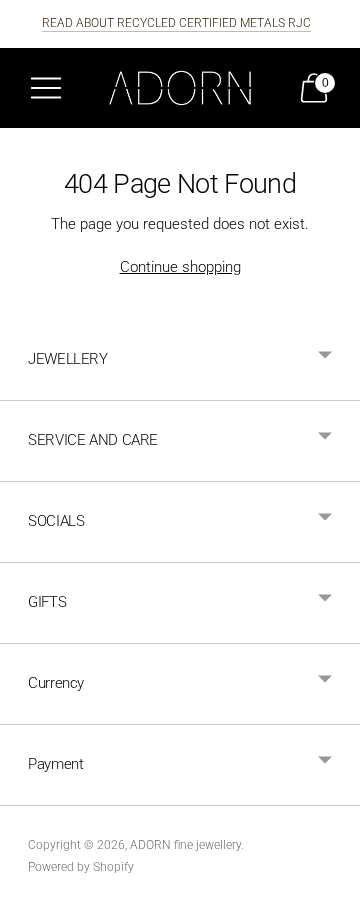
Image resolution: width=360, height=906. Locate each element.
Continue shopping (180, 267)
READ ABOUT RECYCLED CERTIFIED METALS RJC (176, 23)
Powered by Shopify (81, 867)
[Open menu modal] (46, 88)
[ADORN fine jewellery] (180, 88)
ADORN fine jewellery (185, 845)
